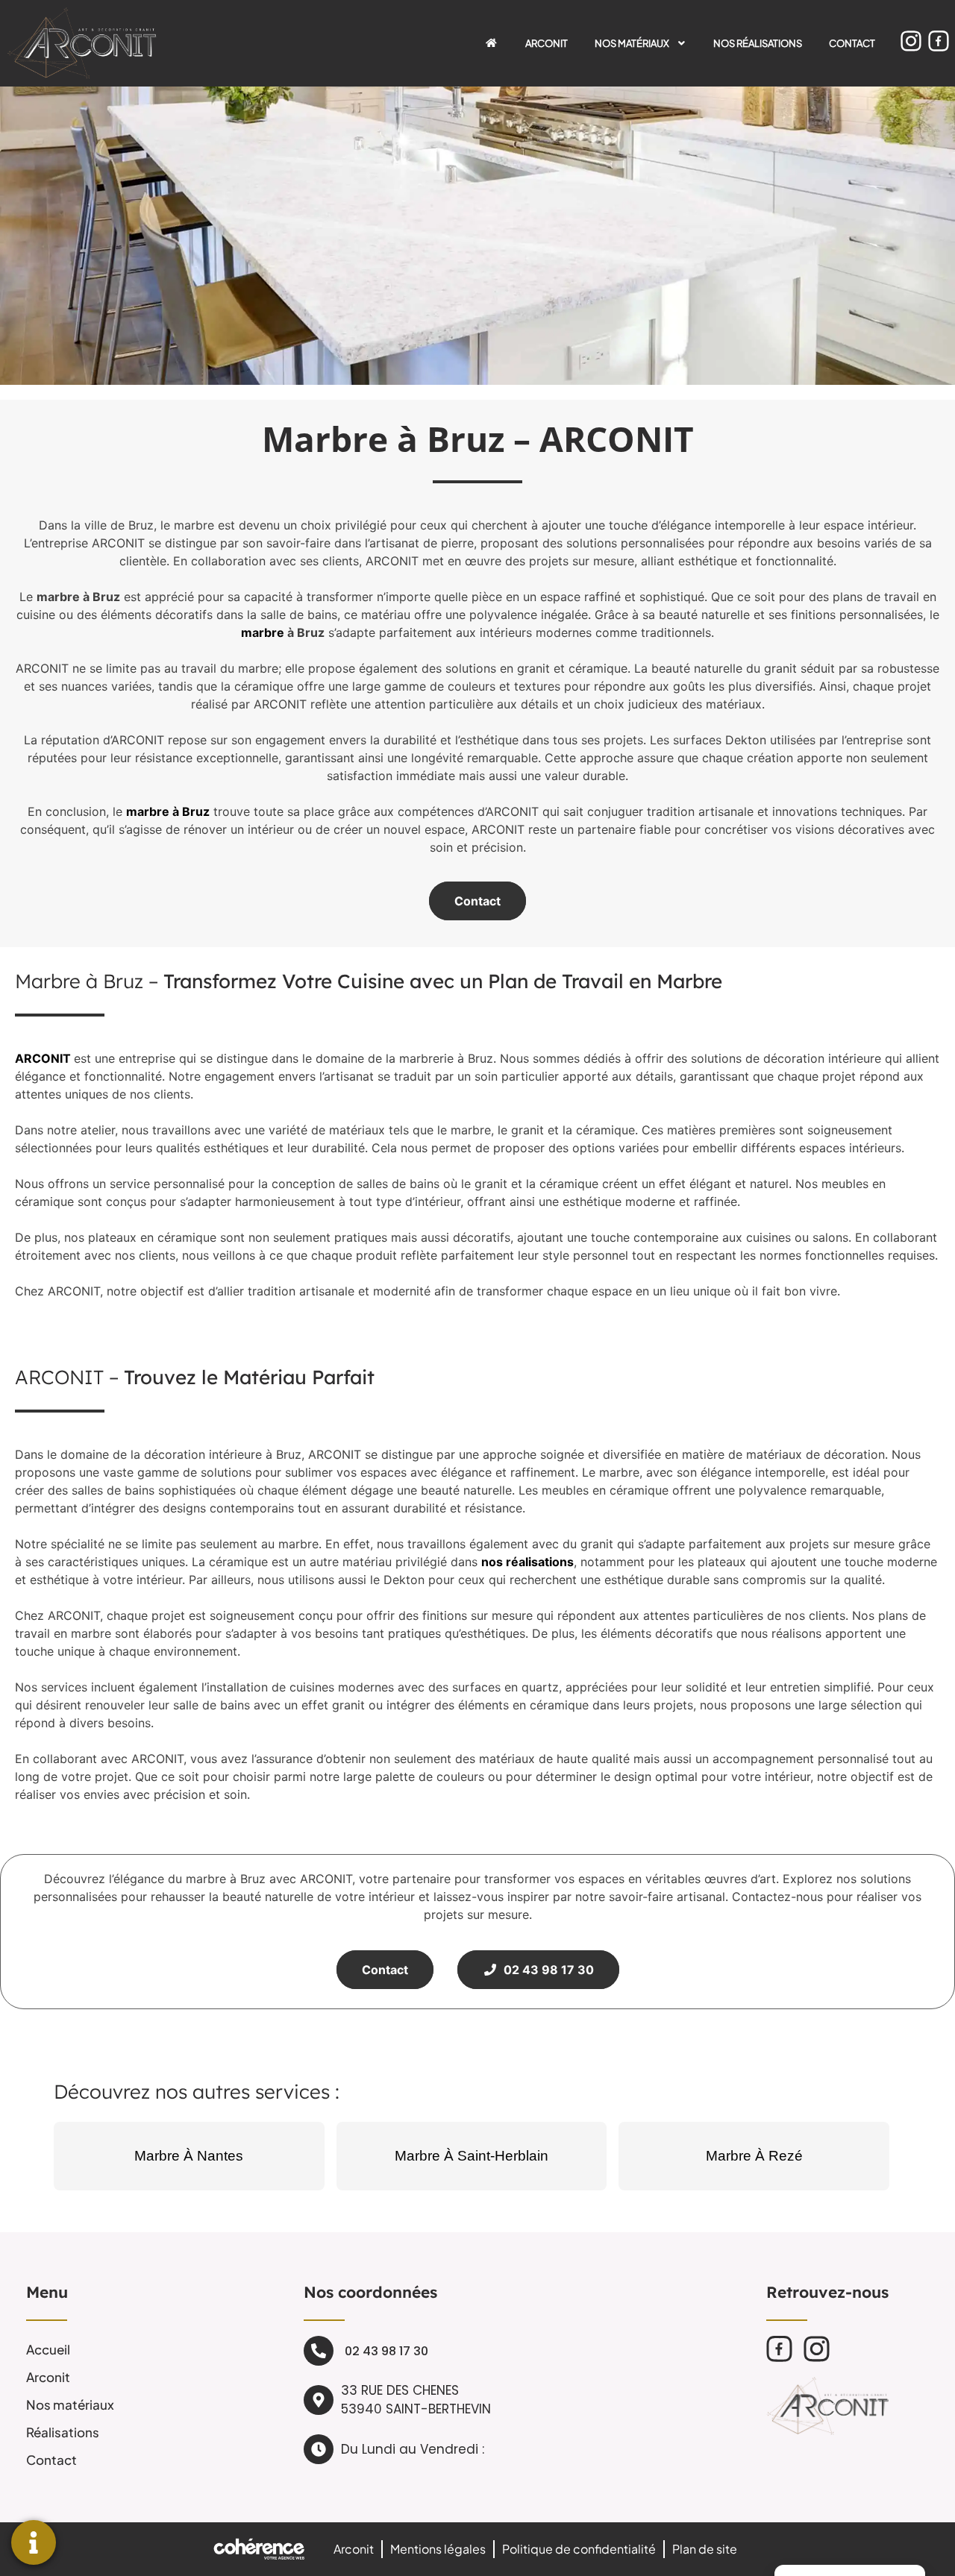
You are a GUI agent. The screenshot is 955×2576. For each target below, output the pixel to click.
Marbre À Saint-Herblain (472, 2156)
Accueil (48, 2349)
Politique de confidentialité (579, 2549)
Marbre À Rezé (754, 2156)
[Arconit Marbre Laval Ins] (911, 41)
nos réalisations (527, 1562)
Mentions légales (438, 2549)
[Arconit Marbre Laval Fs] (779, 2349)
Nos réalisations (758, 43)
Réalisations (63, 2432)
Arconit (547, 43)
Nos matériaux (632, 43)
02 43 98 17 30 (546, 1970)
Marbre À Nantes (189, 2156)
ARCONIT (43, 1058)
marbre (263, 632)
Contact (852, 43)
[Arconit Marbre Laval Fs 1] (939, 41)
